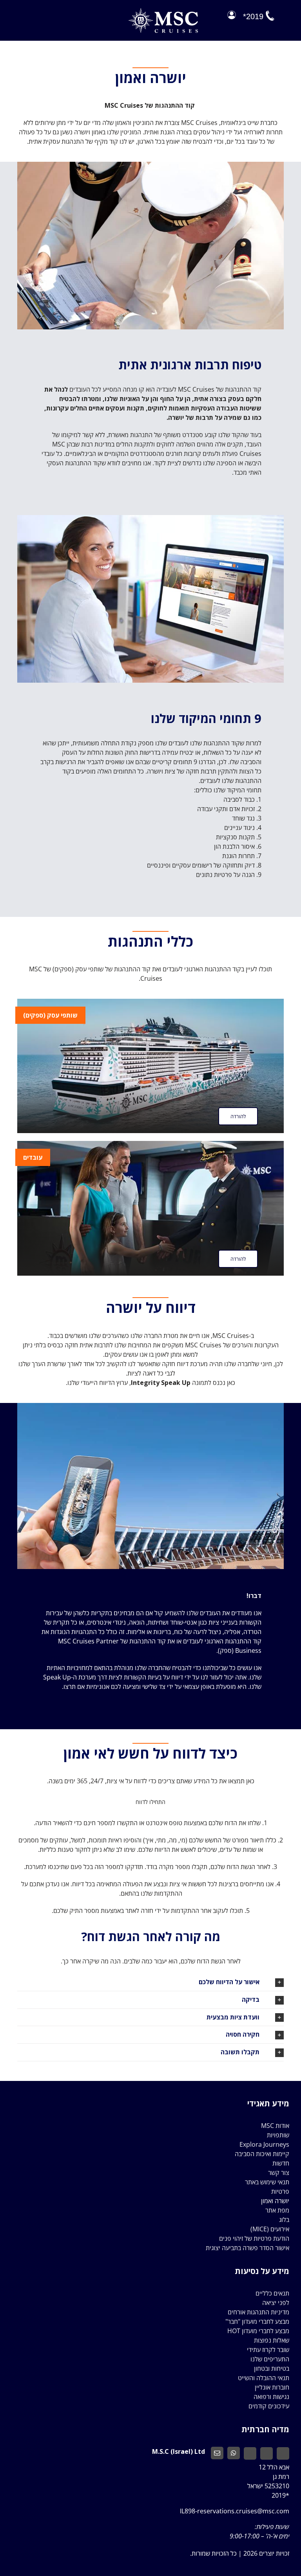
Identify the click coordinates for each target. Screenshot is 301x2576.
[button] (150, 1982)
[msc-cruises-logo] (163, 11)
